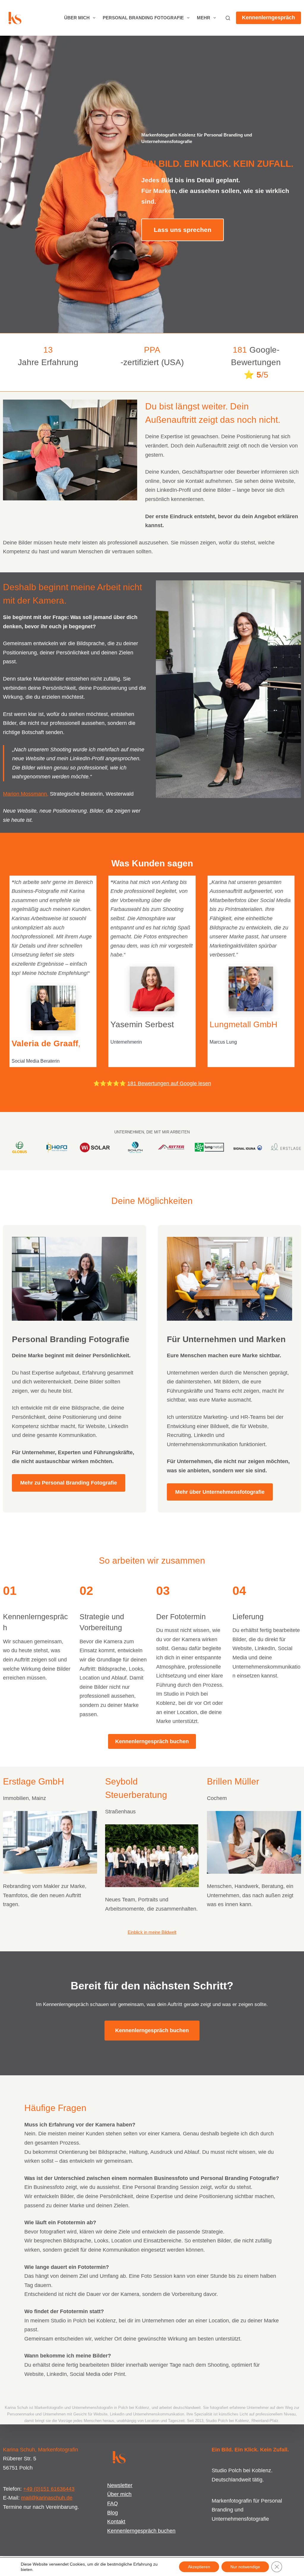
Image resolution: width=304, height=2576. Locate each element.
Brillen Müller (233, 1781)
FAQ (113, 2503)
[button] (53, 1008)
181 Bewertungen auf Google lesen (169, 1083)
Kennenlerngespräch (269, 18)
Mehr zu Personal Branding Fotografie (69, 1483)
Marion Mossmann (25, 794)
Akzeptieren (199, 2567)
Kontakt (116, 2522)
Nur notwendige (245, 2567)
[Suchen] (228, 18)
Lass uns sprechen (183, 230)
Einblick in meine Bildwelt (152, 1932)
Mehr (204, 18)
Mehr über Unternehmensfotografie (220, 1492)
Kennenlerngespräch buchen (152, 1741)
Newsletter (120, 2485)
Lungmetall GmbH (243, 1024)
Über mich (77, 18)
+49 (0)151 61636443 (49, 2489)
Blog (113, 2513)
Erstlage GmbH (34, 1781)
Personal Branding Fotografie (143, 18)
